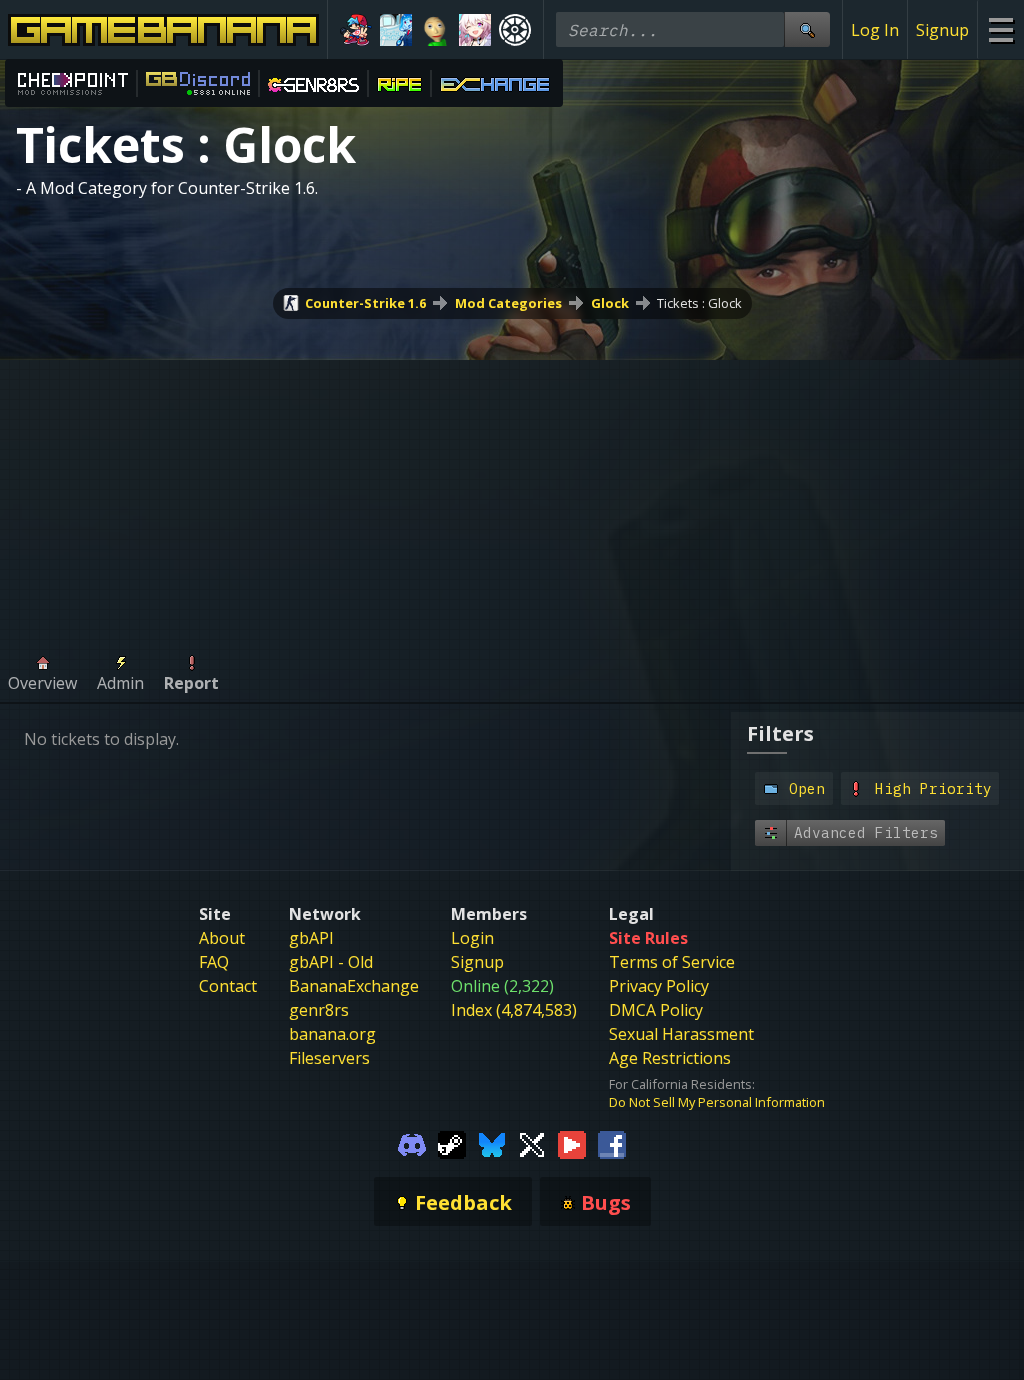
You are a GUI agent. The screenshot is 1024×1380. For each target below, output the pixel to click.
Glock (610, 303)
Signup (942, 30)
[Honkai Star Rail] (475, 30)
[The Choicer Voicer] (396, 30)
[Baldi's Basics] (436, 30)
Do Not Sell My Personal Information (717, 1102)
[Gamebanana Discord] (412, 1143)
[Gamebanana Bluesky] (492, 1143)
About (222, 938)
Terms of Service (672, 962)
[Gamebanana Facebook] (612, 1143)
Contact (228, 986)
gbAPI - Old (331, 962)
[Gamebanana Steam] (452, 1143)
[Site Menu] (1000, 29)
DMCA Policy (656, 1010)
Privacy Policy (659, 986)
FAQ (214, 962)
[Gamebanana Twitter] (532, 1143)
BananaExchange (354, 986)
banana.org (332, 1034)
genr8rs (319, 1010)
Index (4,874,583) (514, 1010)
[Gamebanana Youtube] (572, 1143)
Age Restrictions (670, 1058)
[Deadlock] (515, 30)
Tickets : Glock (699, 303)
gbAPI (311, 938)
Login (472, 938)
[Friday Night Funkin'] (356, 30)
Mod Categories (508, 303)
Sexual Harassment (681, 1034)
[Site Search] (807, 29)
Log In (875, 30)
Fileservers (329, 1058)
